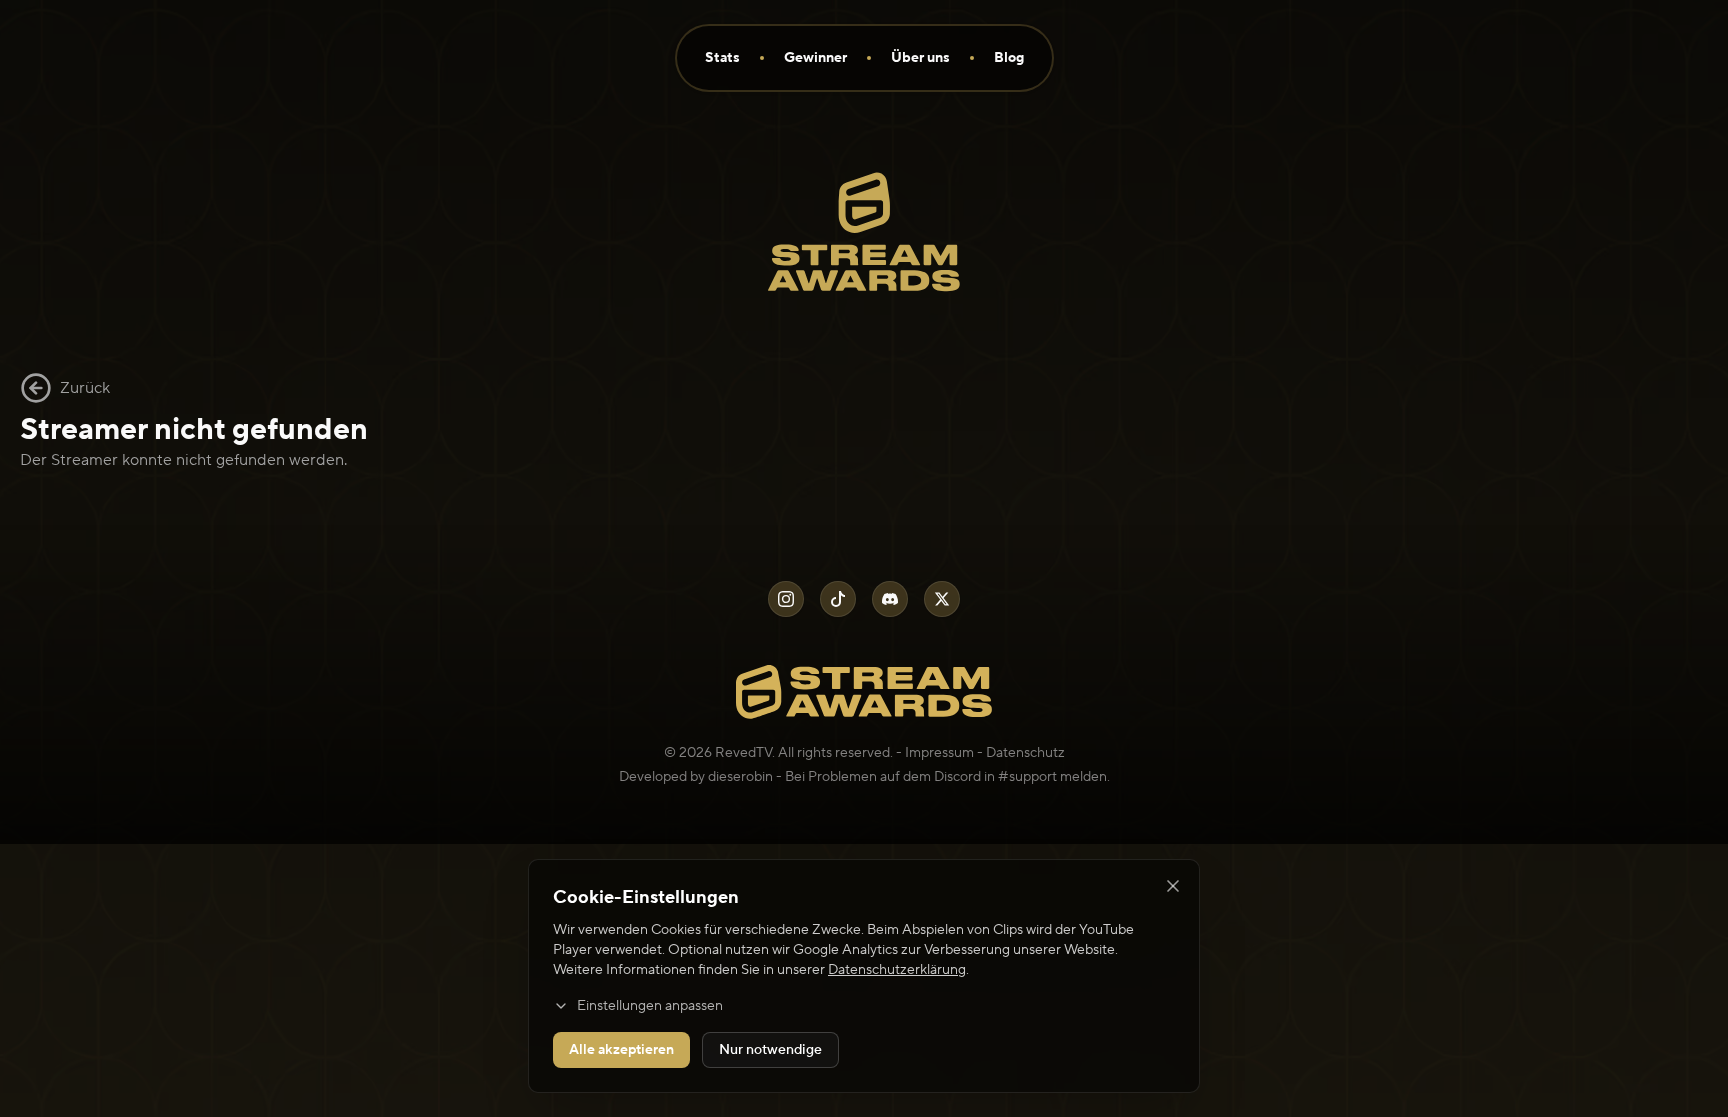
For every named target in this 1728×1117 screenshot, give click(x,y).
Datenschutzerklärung (897, 970)
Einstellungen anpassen (650, 1006)
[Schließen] (1173, 886)
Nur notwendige (770, 1050)
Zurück (85, 388)
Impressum (939, 753)
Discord (957, 777)
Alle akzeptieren (621, 1050)
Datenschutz (1025, 753)
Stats (722, 58)
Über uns (920, 58)
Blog (1009, 58)
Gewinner (815, 58)
